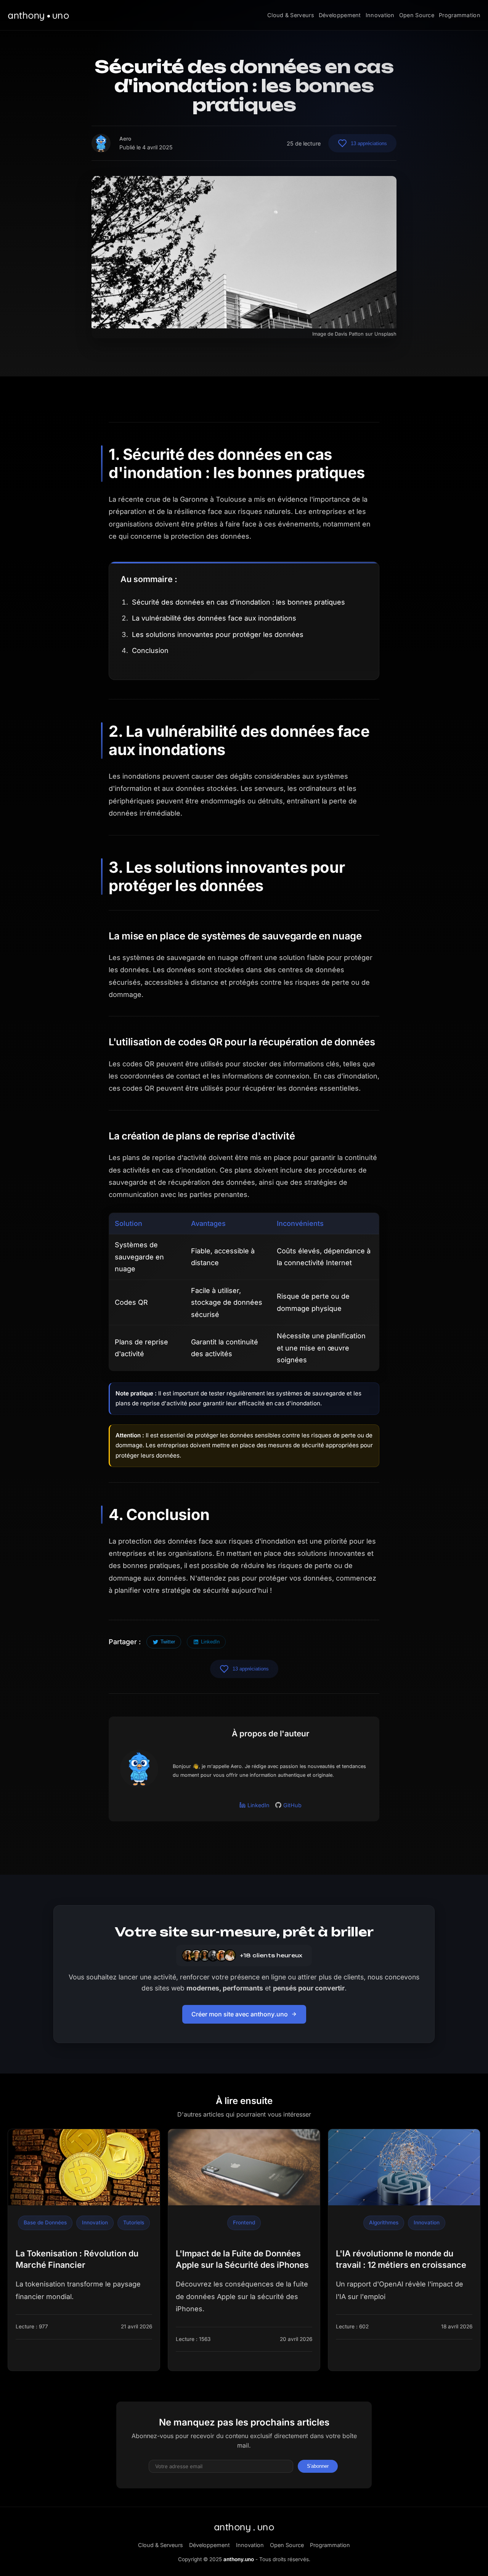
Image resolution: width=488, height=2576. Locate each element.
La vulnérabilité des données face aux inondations (214, 618)
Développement (340, 15)
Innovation (380, 15)
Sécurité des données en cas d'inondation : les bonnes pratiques (238, 602)
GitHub (292, 1805)
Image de (323, 334)
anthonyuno (244, 2527)
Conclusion (150, 650)
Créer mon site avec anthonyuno (240, 2014)
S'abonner (318, 2466)
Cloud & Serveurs (291, 15)
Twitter (168, 1642)
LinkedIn (210, 1642)
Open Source (417, 15)
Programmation (460, 15)
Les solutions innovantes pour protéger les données (218, 634)
